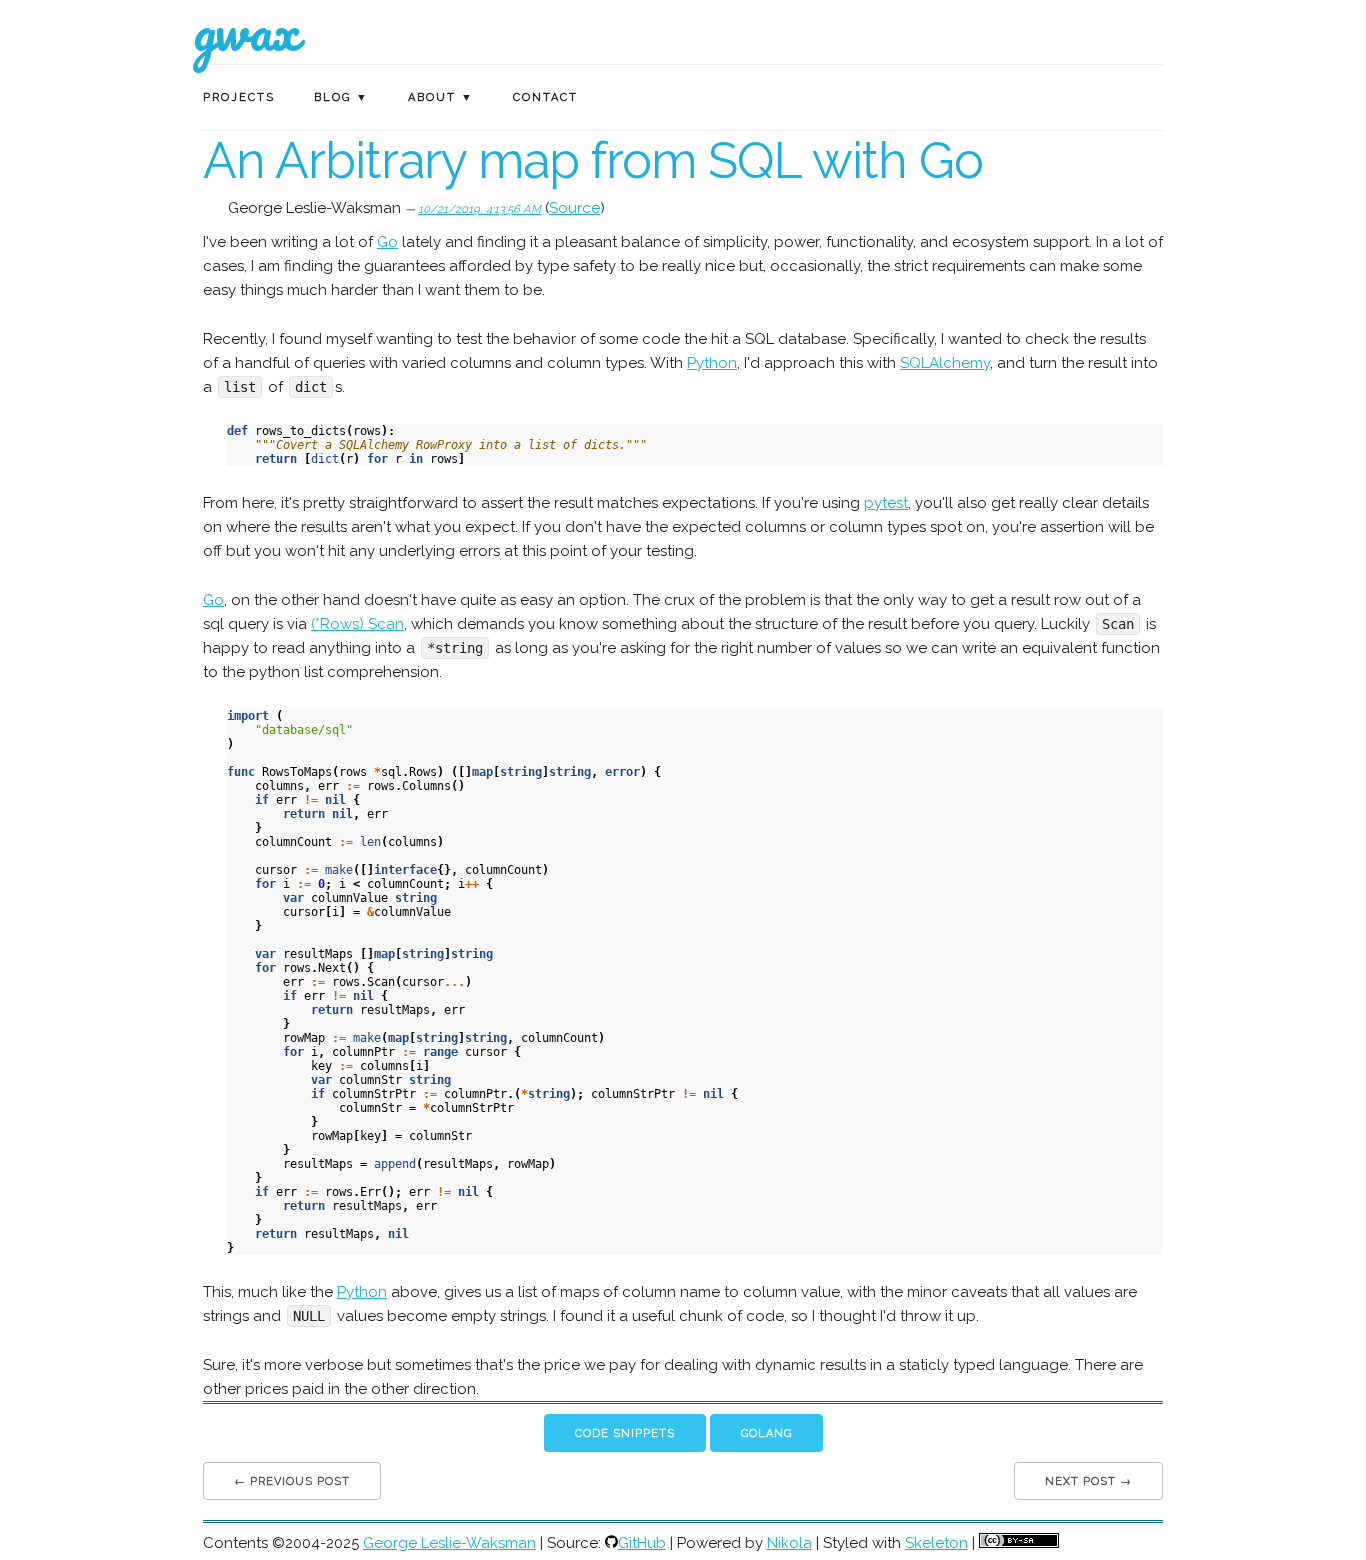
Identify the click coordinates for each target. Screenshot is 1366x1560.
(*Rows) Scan (357, 624)
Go (387, 242)
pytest (886, 503)
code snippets (625, 1433)
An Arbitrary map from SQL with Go (593, 160)
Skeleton (936, 1543)
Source (574, 208)
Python (712, 363)
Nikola (789, 1543)
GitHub (642, 1543)
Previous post (300, 1481)
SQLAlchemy (945, 363)
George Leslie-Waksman (449, 1543)
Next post (1080, 1481)
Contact (545, 97)
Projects (239, 97)
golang (766, 1433)
